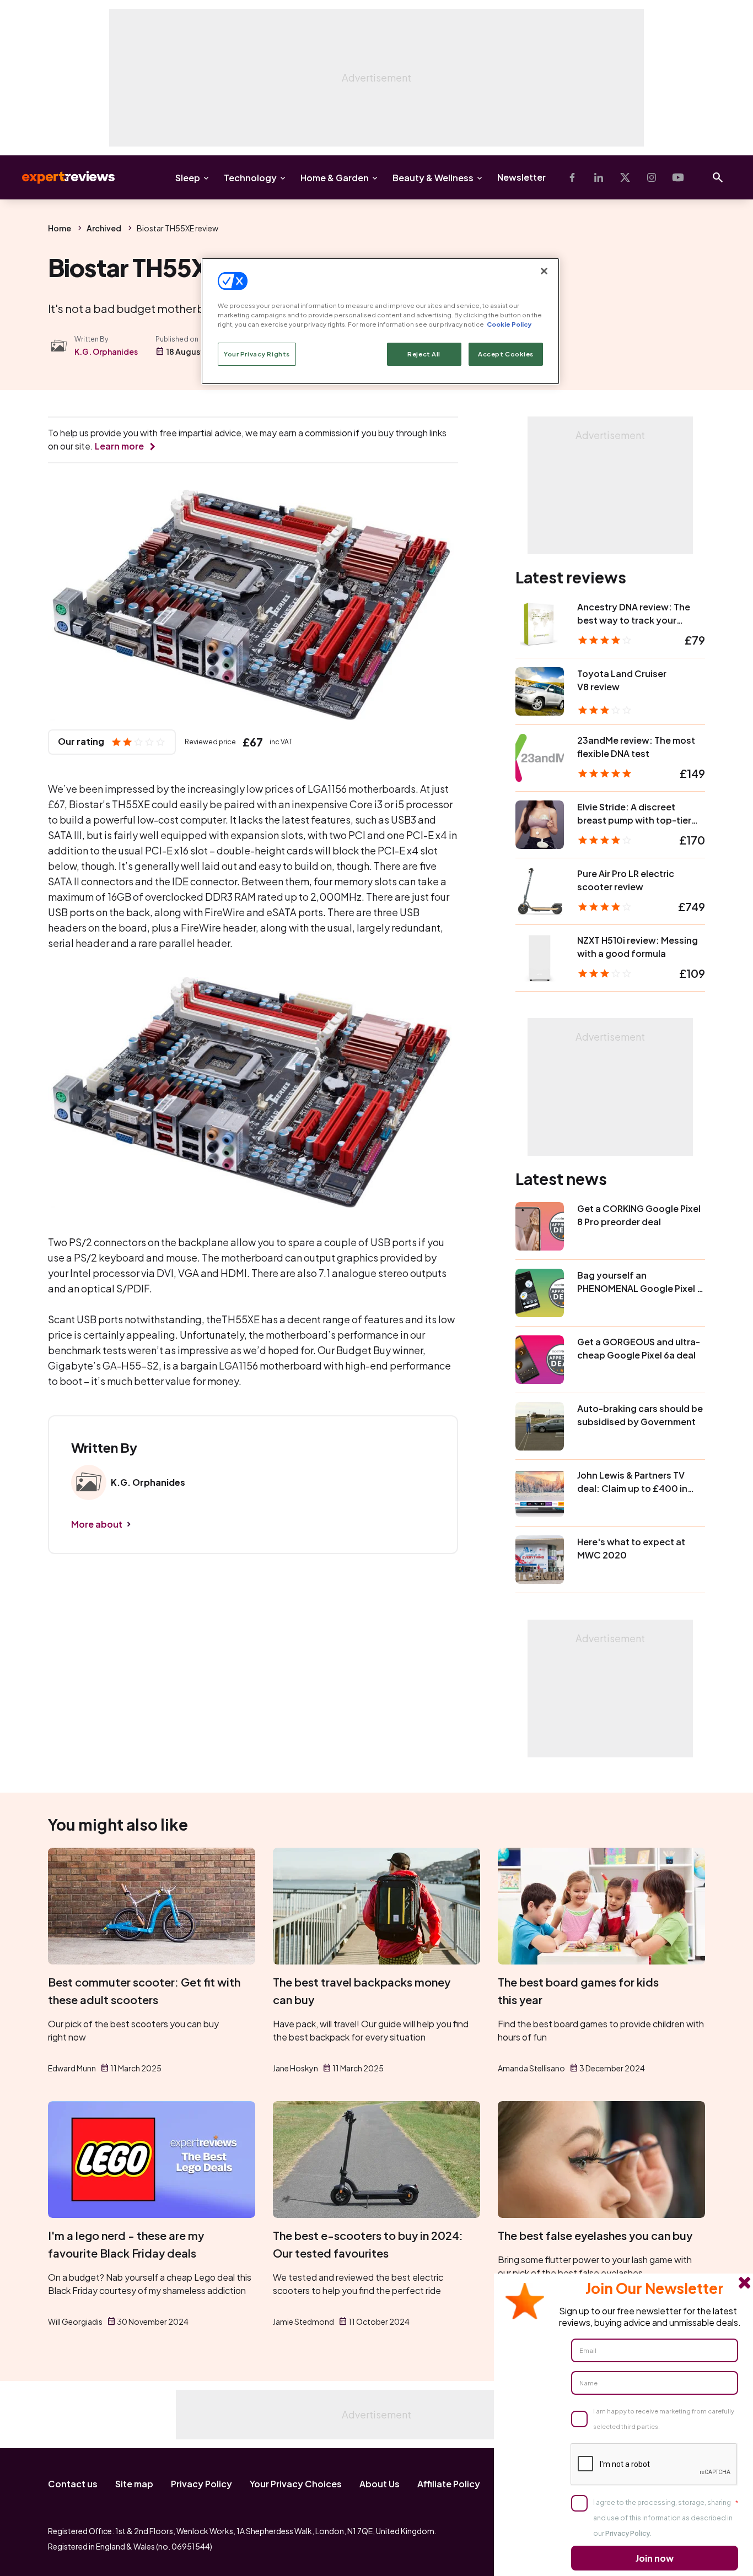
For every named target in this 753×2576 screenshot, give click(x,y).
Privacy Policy (201, 2484)
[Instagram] (652, 177)
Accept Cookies (506, 354)
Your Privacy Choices (296, 2484)
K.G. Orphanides (106, 351)
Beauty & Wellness (433, 178)
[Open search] (718, 177)
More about (97, 1524)
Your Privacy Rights (257, 354)
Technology (250, 178)
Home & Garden (335, 178)
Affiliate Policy (449, 2484)
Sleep (188, 178)
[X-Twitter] (625, 177)
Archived (104, 228)
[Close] (544, 271)
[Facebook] (572, 177)
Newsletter (521, 177)
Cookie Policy (509, 324)
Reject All (424, 354)
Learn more (119, 446)
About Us (380, 2484)
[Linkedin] (599, 177)
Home (60, 228)
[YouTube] (678, 177)
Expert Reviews (60, 177)
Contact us (73, 2484)
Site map (134, 2484)
